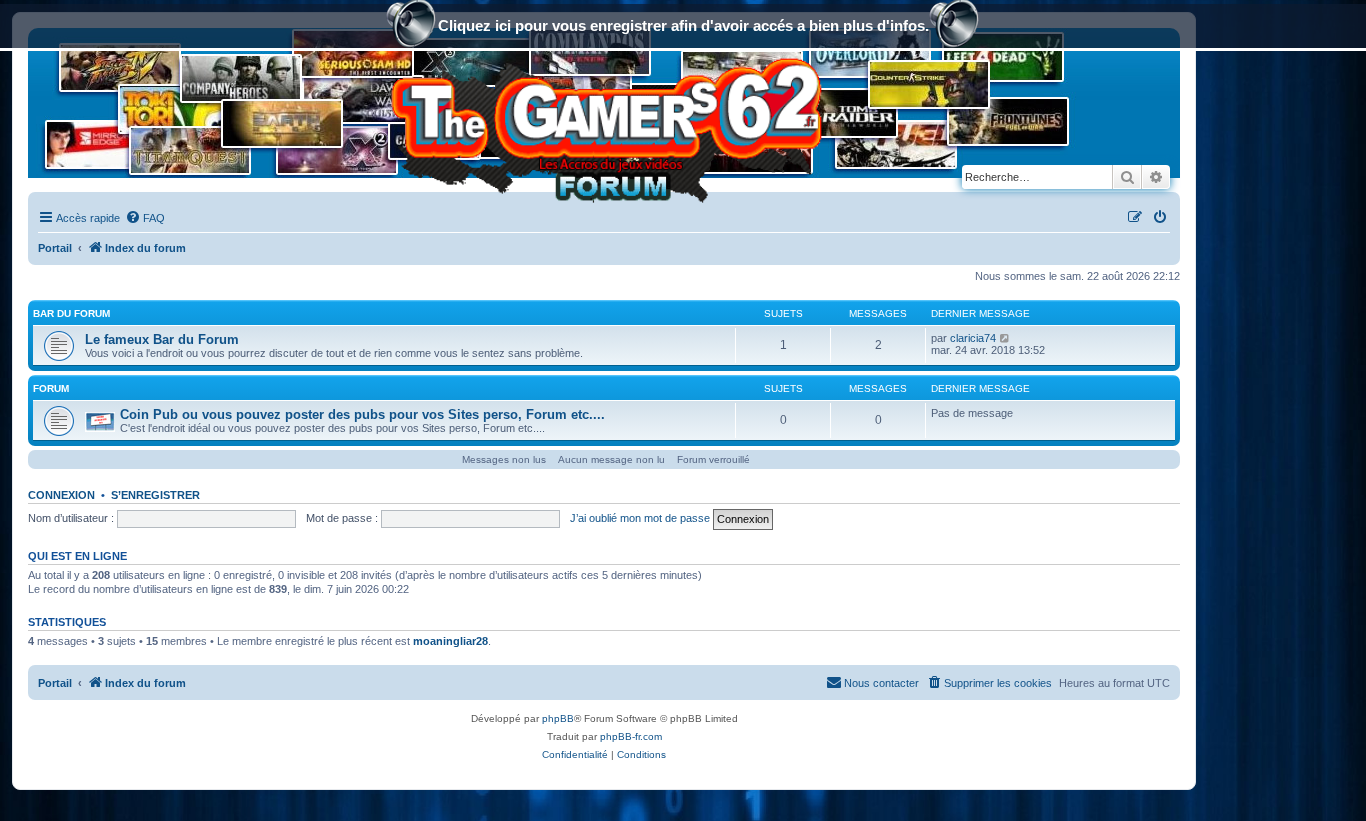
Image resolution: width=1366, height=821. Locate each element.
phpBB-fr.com (631, 736)
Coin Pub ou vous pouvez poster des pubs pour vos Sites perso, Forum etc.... (362, 414)
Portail (55, 248)
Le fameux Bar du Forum (162, 339)
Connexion (61, 495)
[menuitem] (145, 218)
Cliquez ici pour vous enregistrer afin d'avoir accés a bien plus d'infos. (683, 25)
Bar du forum (71, 313)
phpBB (558, 718)
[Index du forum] (604, 124)
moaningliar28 (450, 641)
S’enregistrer (155, 495)
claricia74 (973, 338)
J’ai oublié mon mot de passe (640, 518)
